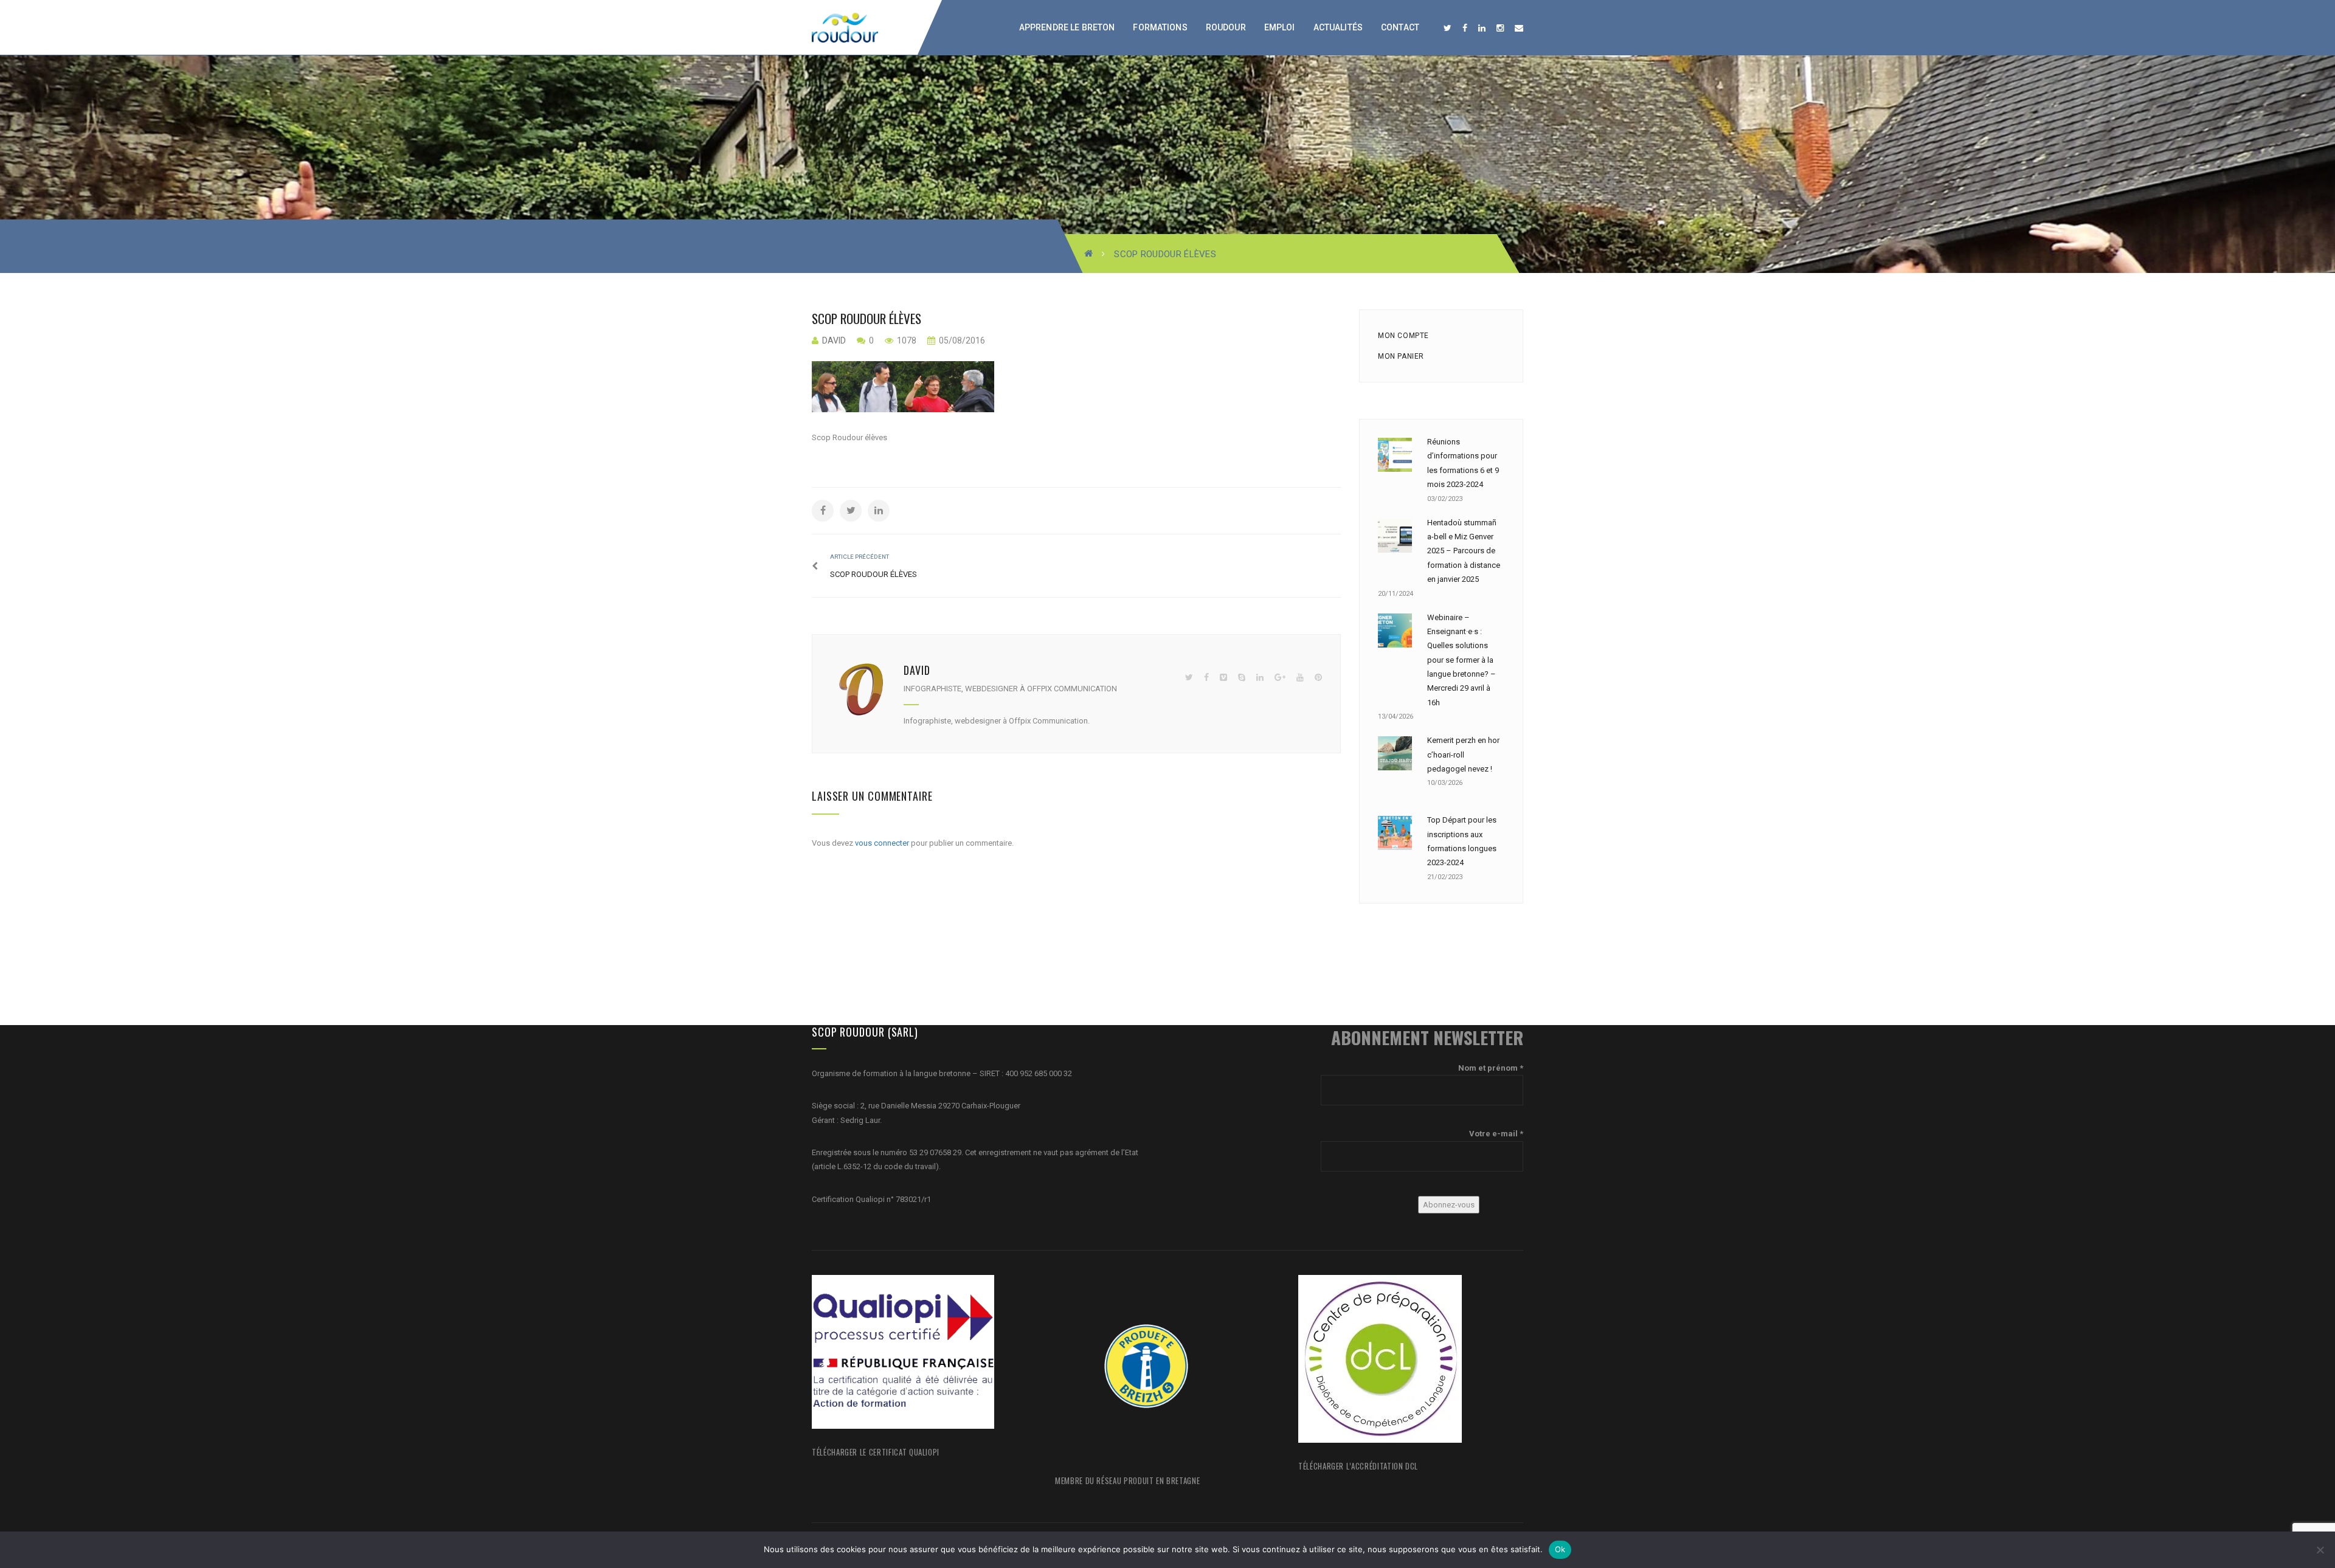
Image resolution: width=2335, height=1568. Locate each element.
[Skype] (1242, 678)
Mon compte (1403, 336)
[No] (2320, 1550)
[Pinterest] (1318, 678)
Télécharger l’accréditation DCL (1358, 1466)
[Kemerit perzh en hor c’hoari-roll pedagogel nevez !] (1395, 753)
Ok (1560, 1549)
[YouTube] (1300, 678)
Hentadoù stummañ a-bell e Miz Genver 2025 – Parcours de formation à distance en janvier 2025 (1464, 551)
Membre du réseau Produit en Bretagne (1127, 1480)
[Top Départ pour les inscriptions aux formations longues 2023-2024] (1395, 833)
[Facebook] (1206, 678)
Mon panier (1401, 356)
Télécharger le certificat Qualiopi (876, 1452)
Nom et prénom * (1491, 1068)
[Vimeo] (1223, 678)
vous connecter (882, 843)
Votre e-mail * (1496, 1134)
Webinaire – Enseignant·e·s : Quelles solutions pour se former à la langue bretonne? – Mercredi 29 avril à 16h (1462, 660)
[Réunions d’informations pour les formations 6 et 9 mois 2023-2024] (1395, 455)
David (834, 340)
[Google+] (1280, 678)
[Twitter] (1189, 678)
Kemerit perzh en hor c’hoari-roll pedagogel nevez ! (1463, 755)
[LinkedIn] (1260, 678)
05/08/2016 (961, 340)
